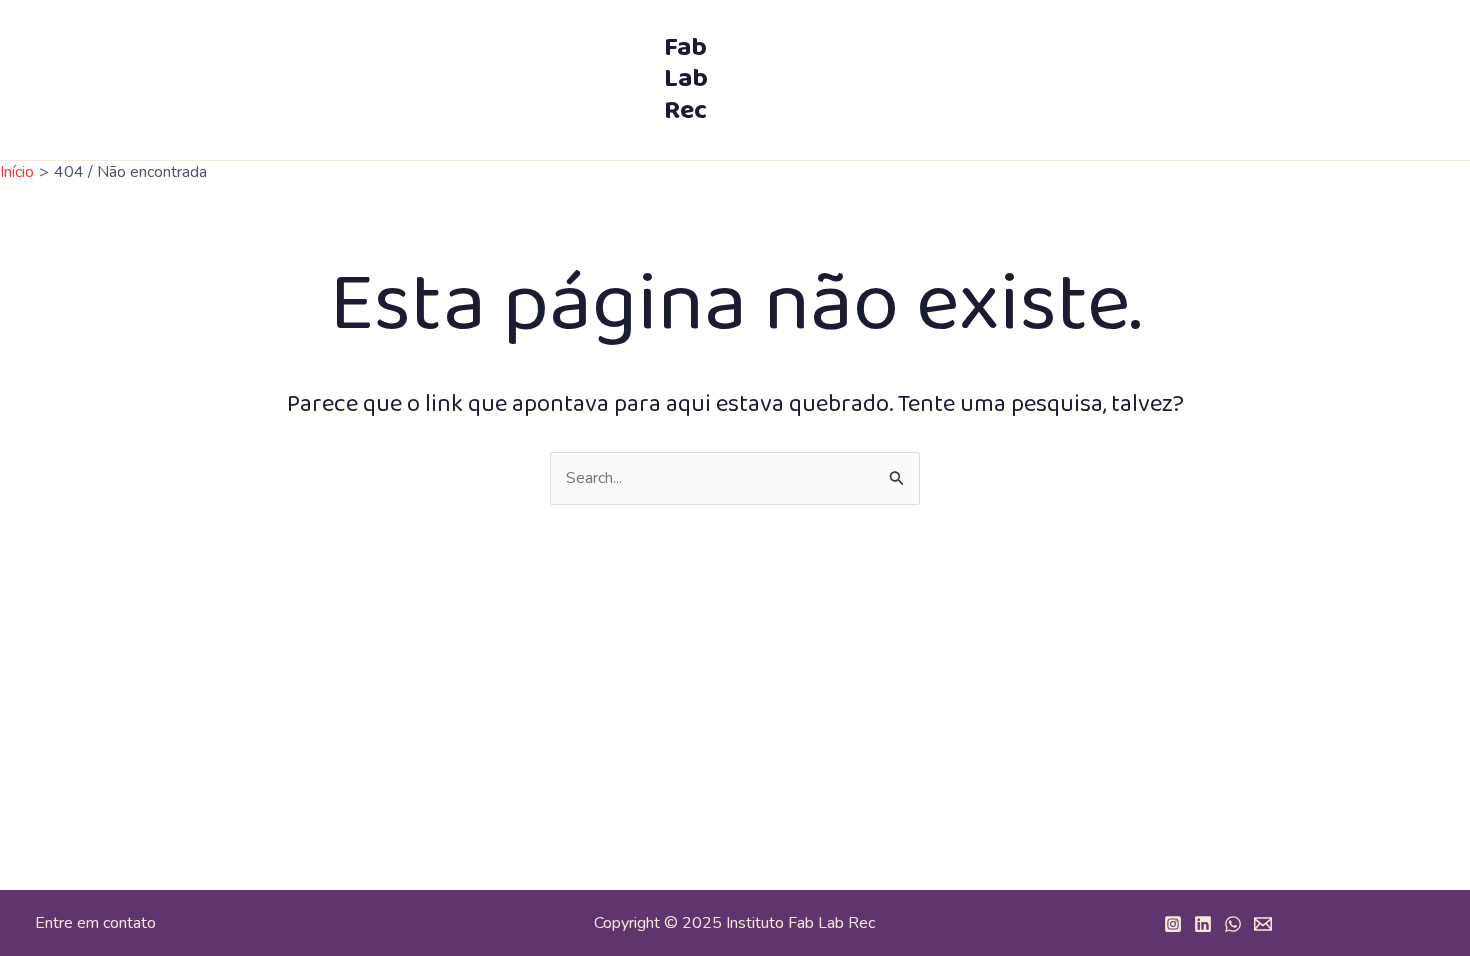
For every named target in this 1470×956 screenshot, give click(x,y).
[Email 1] (1263, 924)
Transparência (1334, 40)
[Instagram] (1173, 924)
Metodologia (915, 40)
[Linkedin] (1203, 924)
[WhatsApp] (1233, 924)
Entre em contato (95, 923)
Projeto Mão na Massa (1172, 40)
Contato (1098, 120)
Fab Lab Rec (686, 79)
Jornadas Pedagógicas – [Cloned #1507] (896, 120)
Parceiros (1027, 40)
